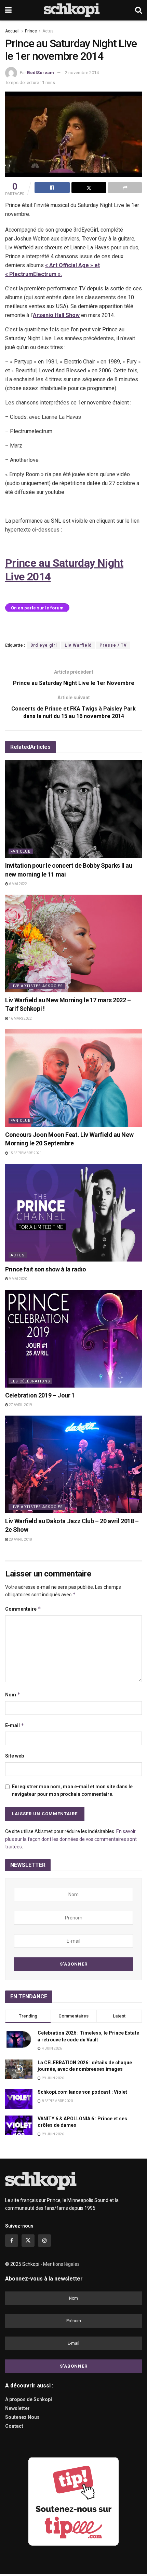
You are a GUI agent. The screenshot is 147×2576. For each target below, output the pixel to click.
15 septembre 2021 (25, 1153)
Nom (13, 1695)
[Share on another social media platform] (125, 188)
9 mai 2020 (18, 1279)
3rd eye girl (44, 645)
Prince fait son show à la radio (46, 1269)
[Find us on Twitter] (28, 2241)
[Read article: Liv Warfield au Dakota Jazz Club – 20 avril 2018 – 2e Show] (73, 1464)
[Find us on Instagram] (44, 2241)
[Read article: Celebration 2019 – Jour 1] (73, 1339)
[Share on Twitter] (89, 188)
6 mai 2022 (18, 884)
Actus (48, 31)
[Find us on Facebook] (12, 2241)
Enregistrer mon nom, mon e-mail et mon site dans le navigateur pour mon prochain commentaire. (72, 1790)
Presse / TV (113, 645)
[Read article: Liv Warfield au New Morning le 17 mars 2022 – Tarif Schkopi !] (73, 943)
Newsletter (17, 2408)
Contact (14, 2426)
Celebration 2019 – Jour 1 (40, 1395)
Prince (31, 31)
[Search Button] (138, 10)
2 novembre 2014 (82, 73)
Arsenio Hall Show (56, 315)
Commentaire (23, 1609)
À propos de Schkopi (29, 2399)
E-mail (15, 1725)
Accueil (12, 31)
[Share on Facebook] (52, 188)
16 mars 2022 (20, 1018)
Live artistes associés (37, 986)
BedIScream (41, 73)
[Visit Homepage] (73, 10)
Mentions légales (61, 2264)
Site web (15, 1756)
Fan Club (21, 851)
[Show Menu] (8, 10)
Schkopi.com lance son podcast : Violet (82, 2092)
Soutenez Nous (22, 2417)
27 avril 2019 (20, 1405)
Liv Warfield (78, 645)
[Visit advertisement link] (73, 2501)
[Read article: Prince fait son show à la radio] (73, 1213)
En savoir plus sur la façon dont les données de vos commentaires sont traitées (71, 1839)
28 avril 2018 (20, 1539)
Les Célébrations (30, 1381)
